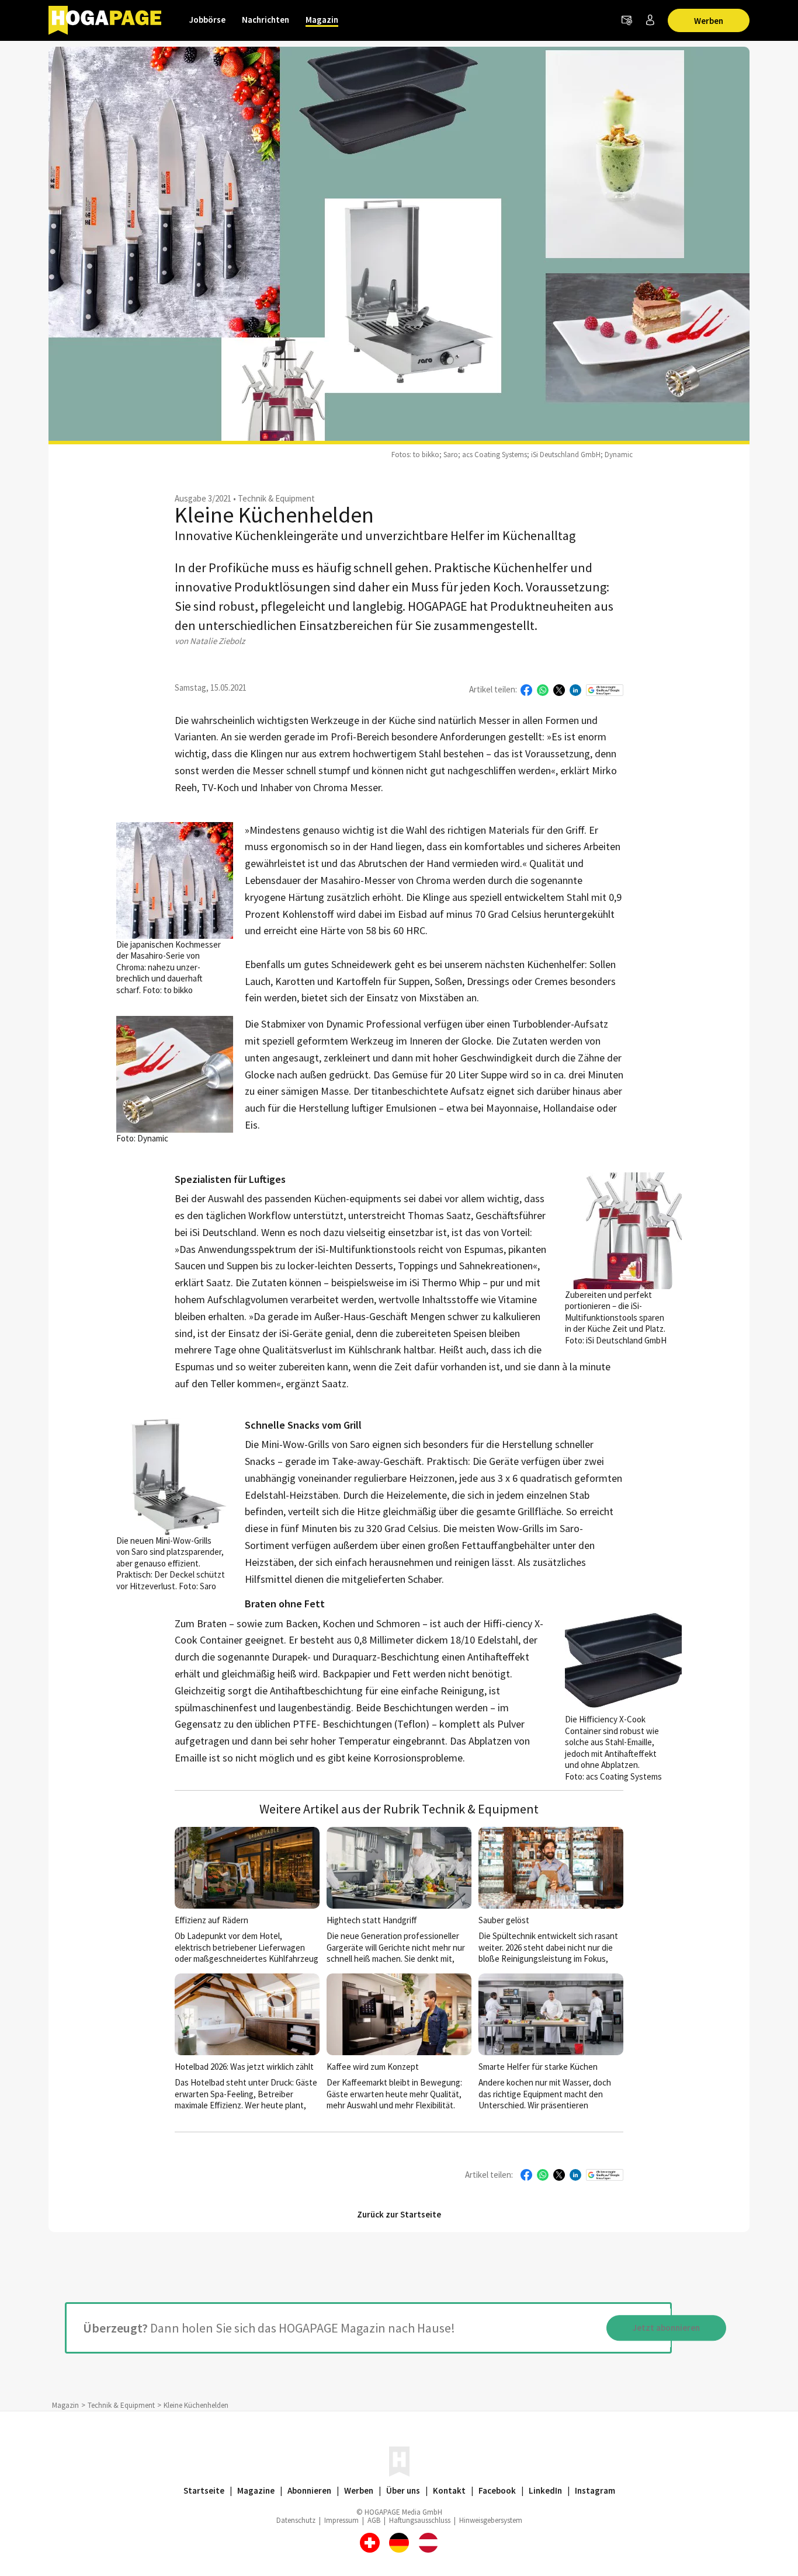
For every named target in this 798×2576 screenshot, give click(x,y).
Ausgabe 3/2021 (203, 498)
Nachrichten (266, 20)
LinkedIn (545, 2490)
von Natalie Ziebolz (210, 641)
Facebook (497, 2490)
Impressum (341, 2520)
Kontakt (449, 2490)
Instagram (595, 2490)
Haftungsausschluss (420, 2520)
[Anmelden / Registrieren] (650, 20)
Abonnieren (309, 2490)
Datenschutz (296, 2520)
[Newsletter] (627, 20)
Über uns (403, 2490)
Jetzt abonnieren (666, 2328)
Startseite (204, 2490)
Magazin (322, 20)
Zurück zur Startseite (399, 2214)
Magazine (256, 2490)
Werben (709, 21)
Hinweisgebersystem (491, 2520)
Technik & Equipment (276, 498)
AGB (374, 2520)
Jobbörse (207, 20)
